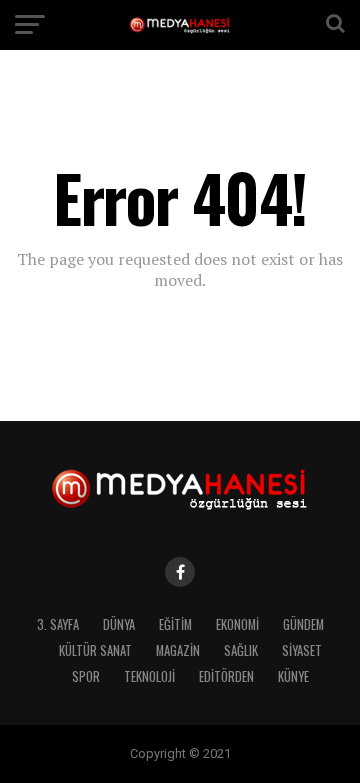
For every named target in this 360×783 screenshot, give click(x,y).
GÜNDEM (303, 624)
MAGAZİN (178, 650)
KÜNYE (293, 676)
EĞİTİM (175, 624)
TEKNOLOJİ (149, 676)
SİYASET (302, 650)
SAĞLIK (241, 650)
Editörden (226, 676)
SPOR (86, 676)
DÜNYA (119, 624)
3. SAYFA (58, 624)
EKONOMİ (237, 624)
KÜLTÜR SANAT (95, 650)
